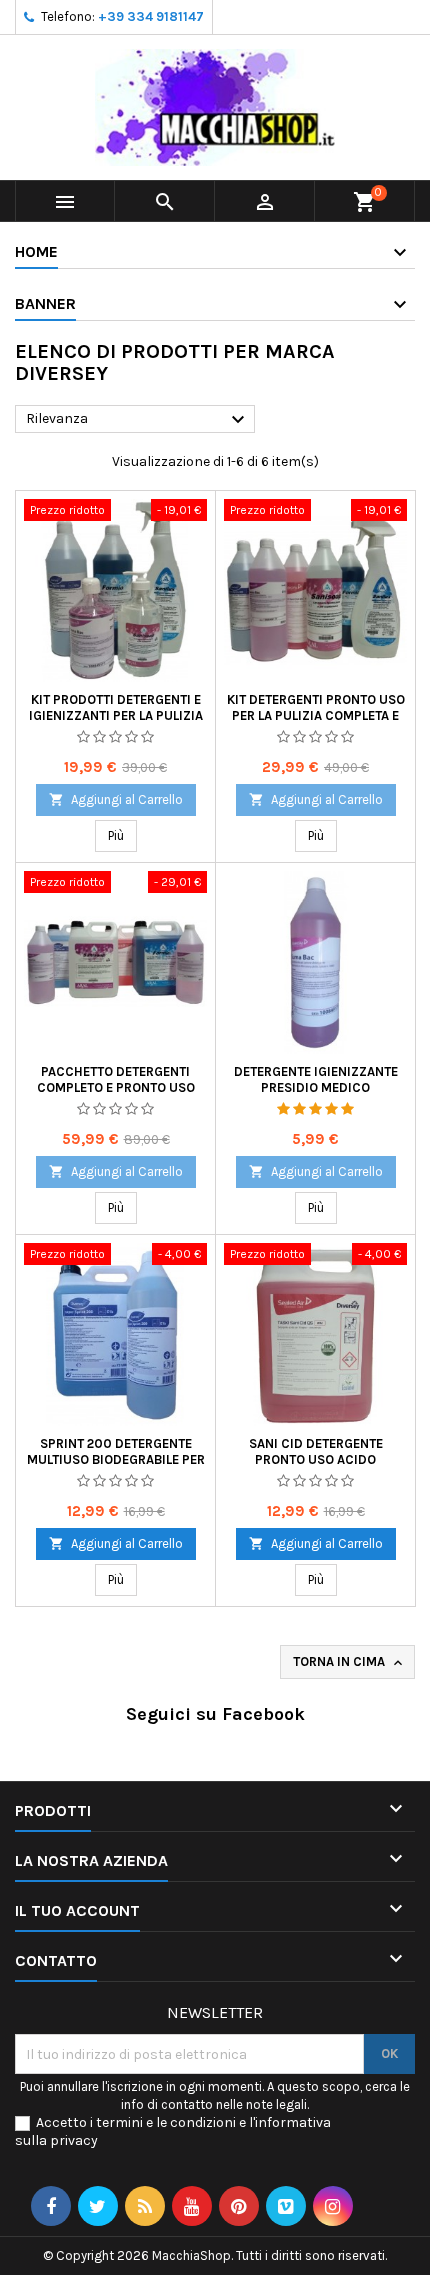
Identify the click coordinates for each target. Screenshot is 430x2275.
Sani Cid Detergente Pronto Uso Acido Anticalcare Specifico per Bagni (315, 1467)
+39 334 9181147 (151, 16)
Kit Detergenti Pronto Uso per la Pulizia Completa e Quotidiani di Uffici (316, 715)
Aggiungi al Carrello (116, 799)
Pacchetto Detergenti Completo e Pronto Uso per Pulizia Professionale (116, 1087)
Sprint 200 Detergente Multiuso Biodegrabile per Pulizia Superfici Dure (116, 1459)
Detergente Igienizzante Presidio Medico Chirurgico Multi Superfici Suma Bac (316, 1095)
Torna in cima (349, 1662)
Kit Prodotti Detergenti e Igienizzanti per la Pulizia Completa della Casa (116, 715)
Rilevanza (138, 420)
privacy (74, 2140)
